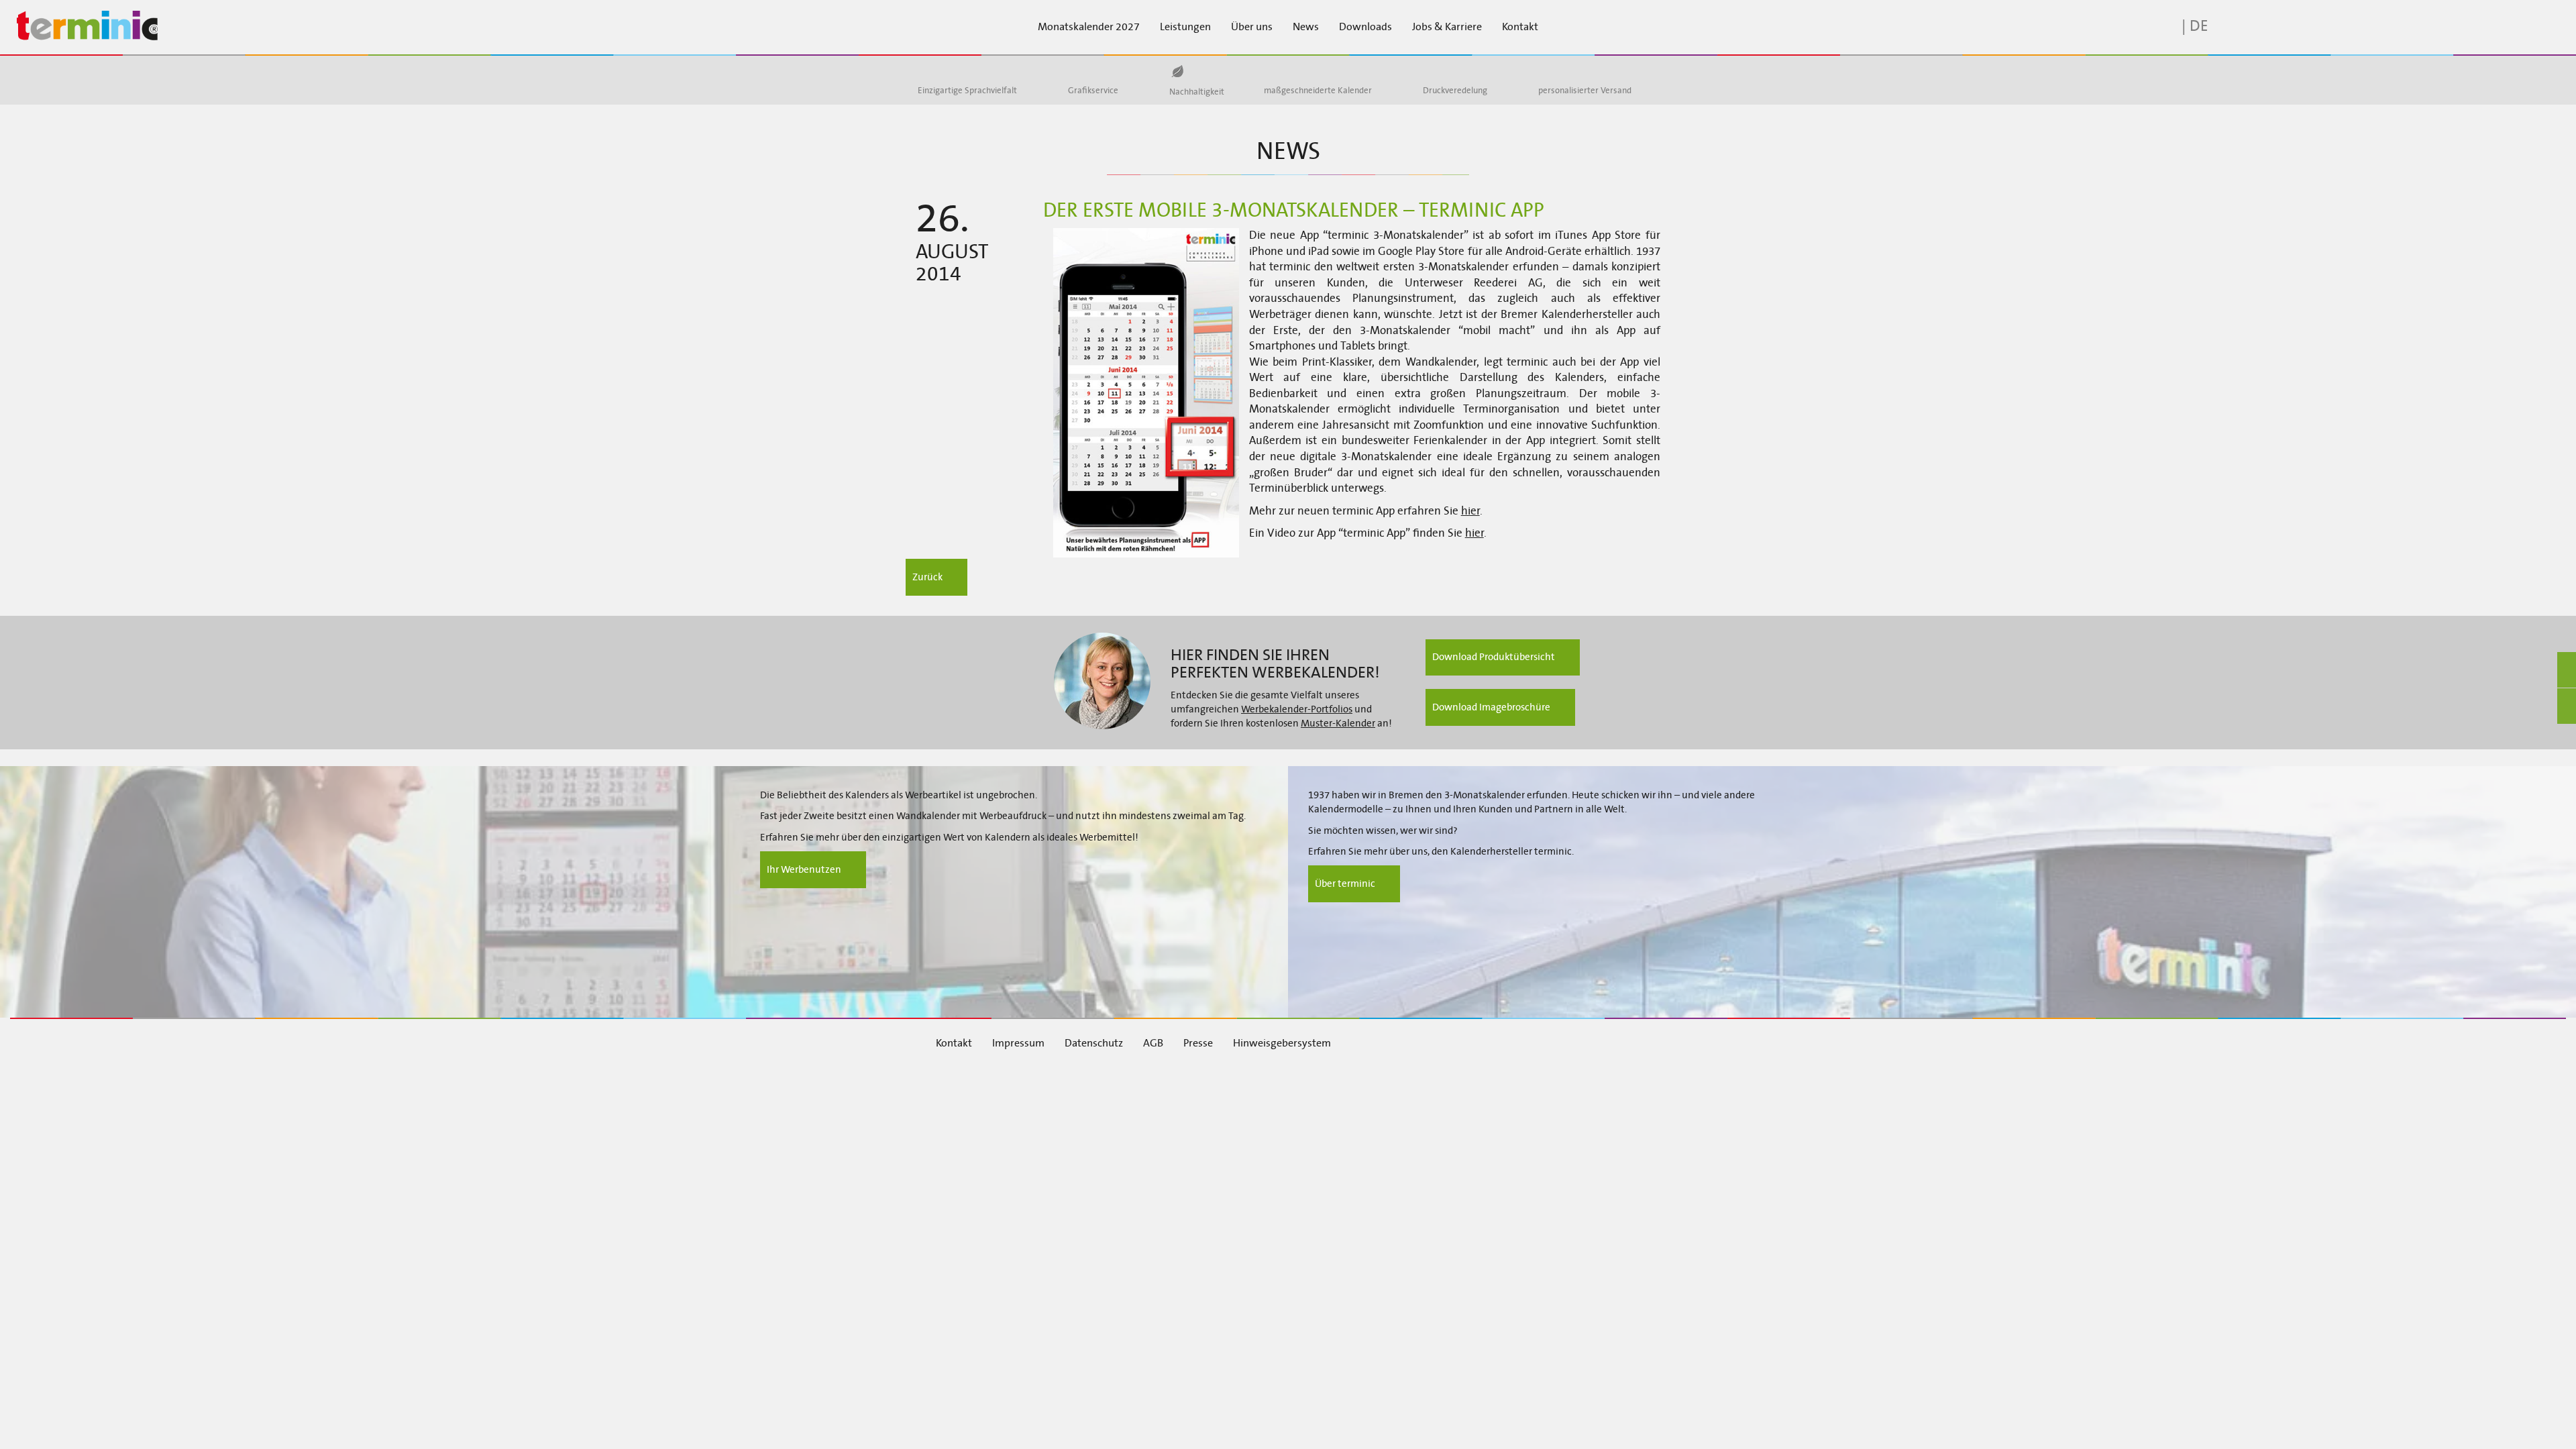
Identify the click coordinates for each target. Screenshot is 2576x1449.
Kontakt (1520, 26)
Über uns (1252, 26)
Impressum (1018, 1043)
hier (1470, 511)
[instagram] (1513, 1042)
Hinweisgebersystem (1282, 1043)
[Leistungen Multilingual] (931, 71)
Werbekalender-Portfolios (1297, 709)
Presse (1198, 1043)
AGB (1153, 1043)
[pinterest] (1550, 1042)
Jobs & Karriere (1447, 26)
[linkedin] (1477, 1042)
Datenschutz (1094, 1043)
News (1306, 26)
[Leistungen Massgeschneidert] (1277, 71)
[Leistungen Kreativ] (1081, 71)
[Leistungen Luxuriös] (1436, 71)
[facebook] (1440, 1042)
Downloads (1365, 26)
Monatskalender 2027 (1089, 26)
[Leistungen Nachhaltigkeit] (1177, 71)
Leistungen (1185, 26)
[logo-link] (215, 26)
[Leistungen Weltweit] (1552, 71)
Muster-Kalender (1338, 723)
